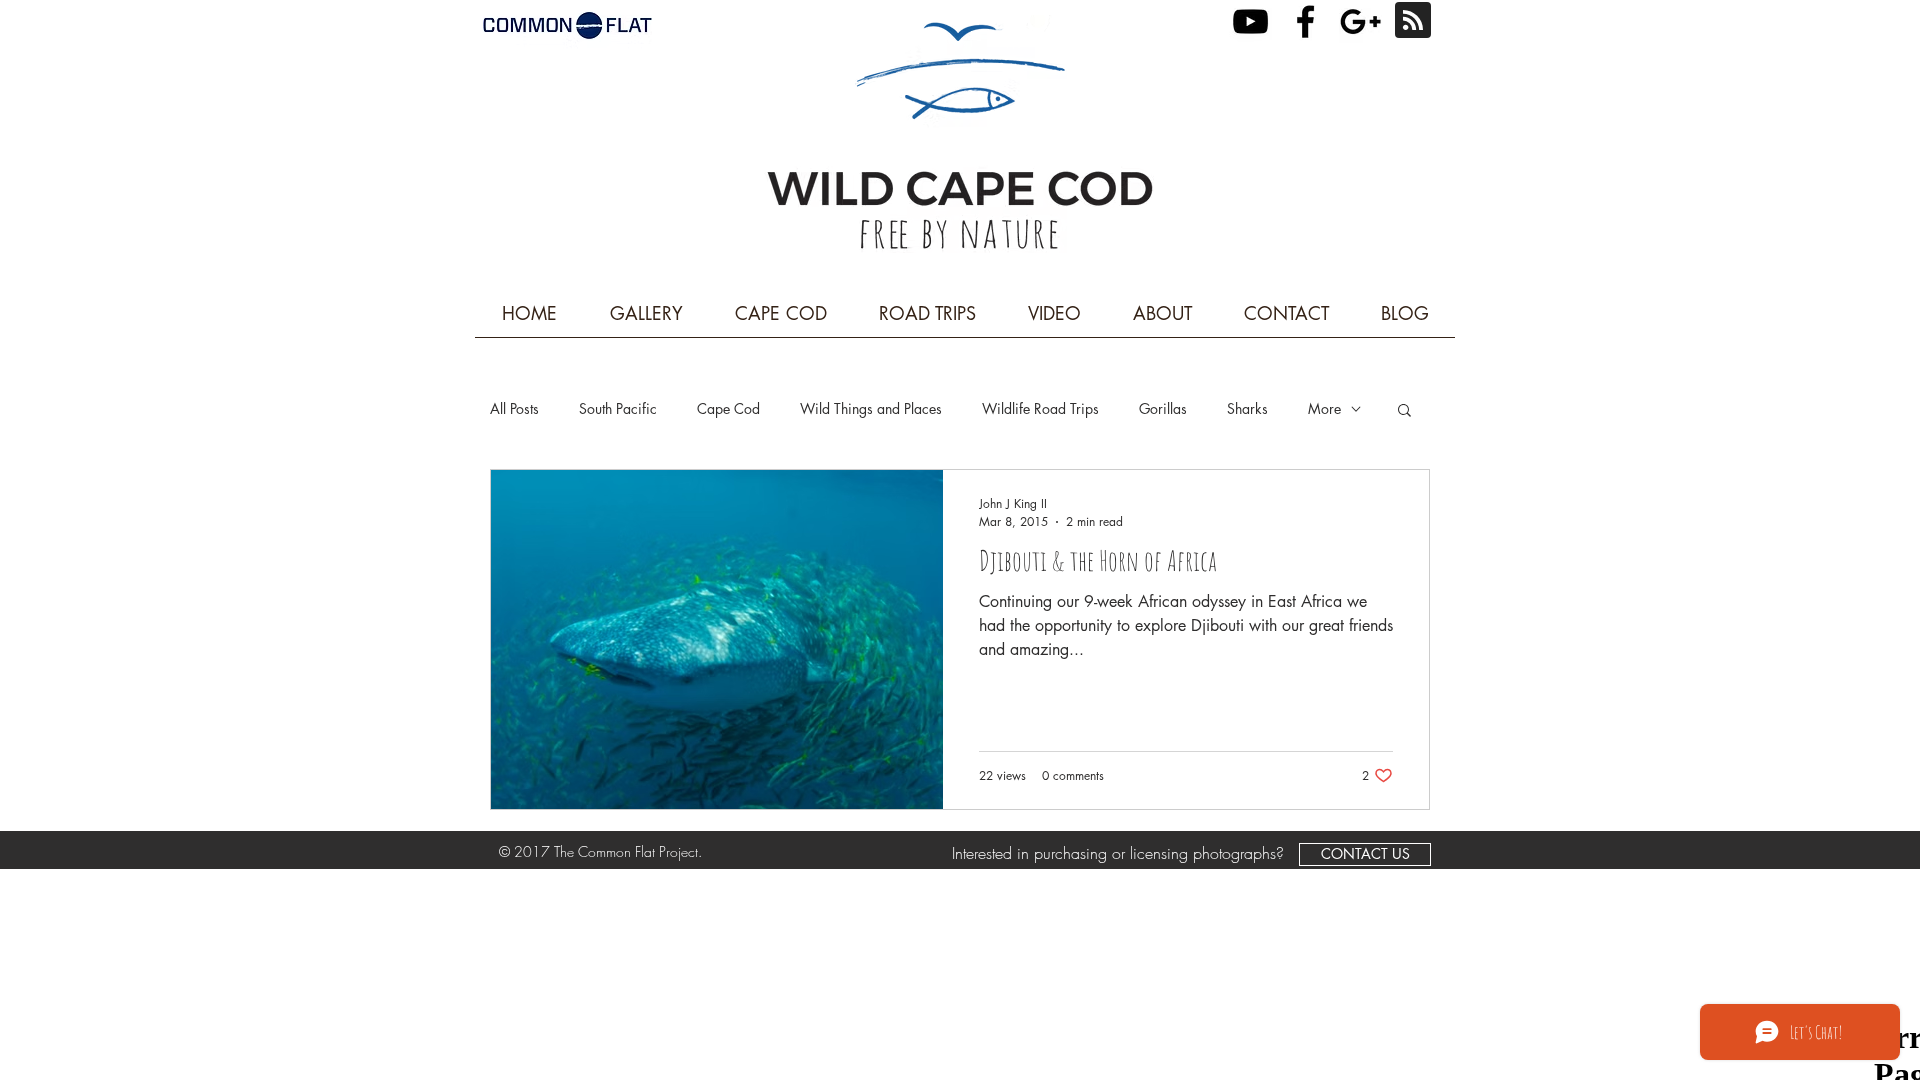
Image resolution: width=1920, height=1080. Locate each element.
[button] (1404, 411)
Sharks (1247, 408)
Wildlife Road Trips (1040, 408)
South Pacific (618, 408)
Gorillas (1163, 408)
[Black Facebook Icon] (1305, 21)
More (1324, 408)
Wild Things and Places (871, 408)
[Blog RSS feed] (1413, 21)
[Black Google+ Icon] (1360, 21)
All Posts (514, 408)
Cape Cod (728, 408)
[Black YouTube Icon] (1250, 21)
